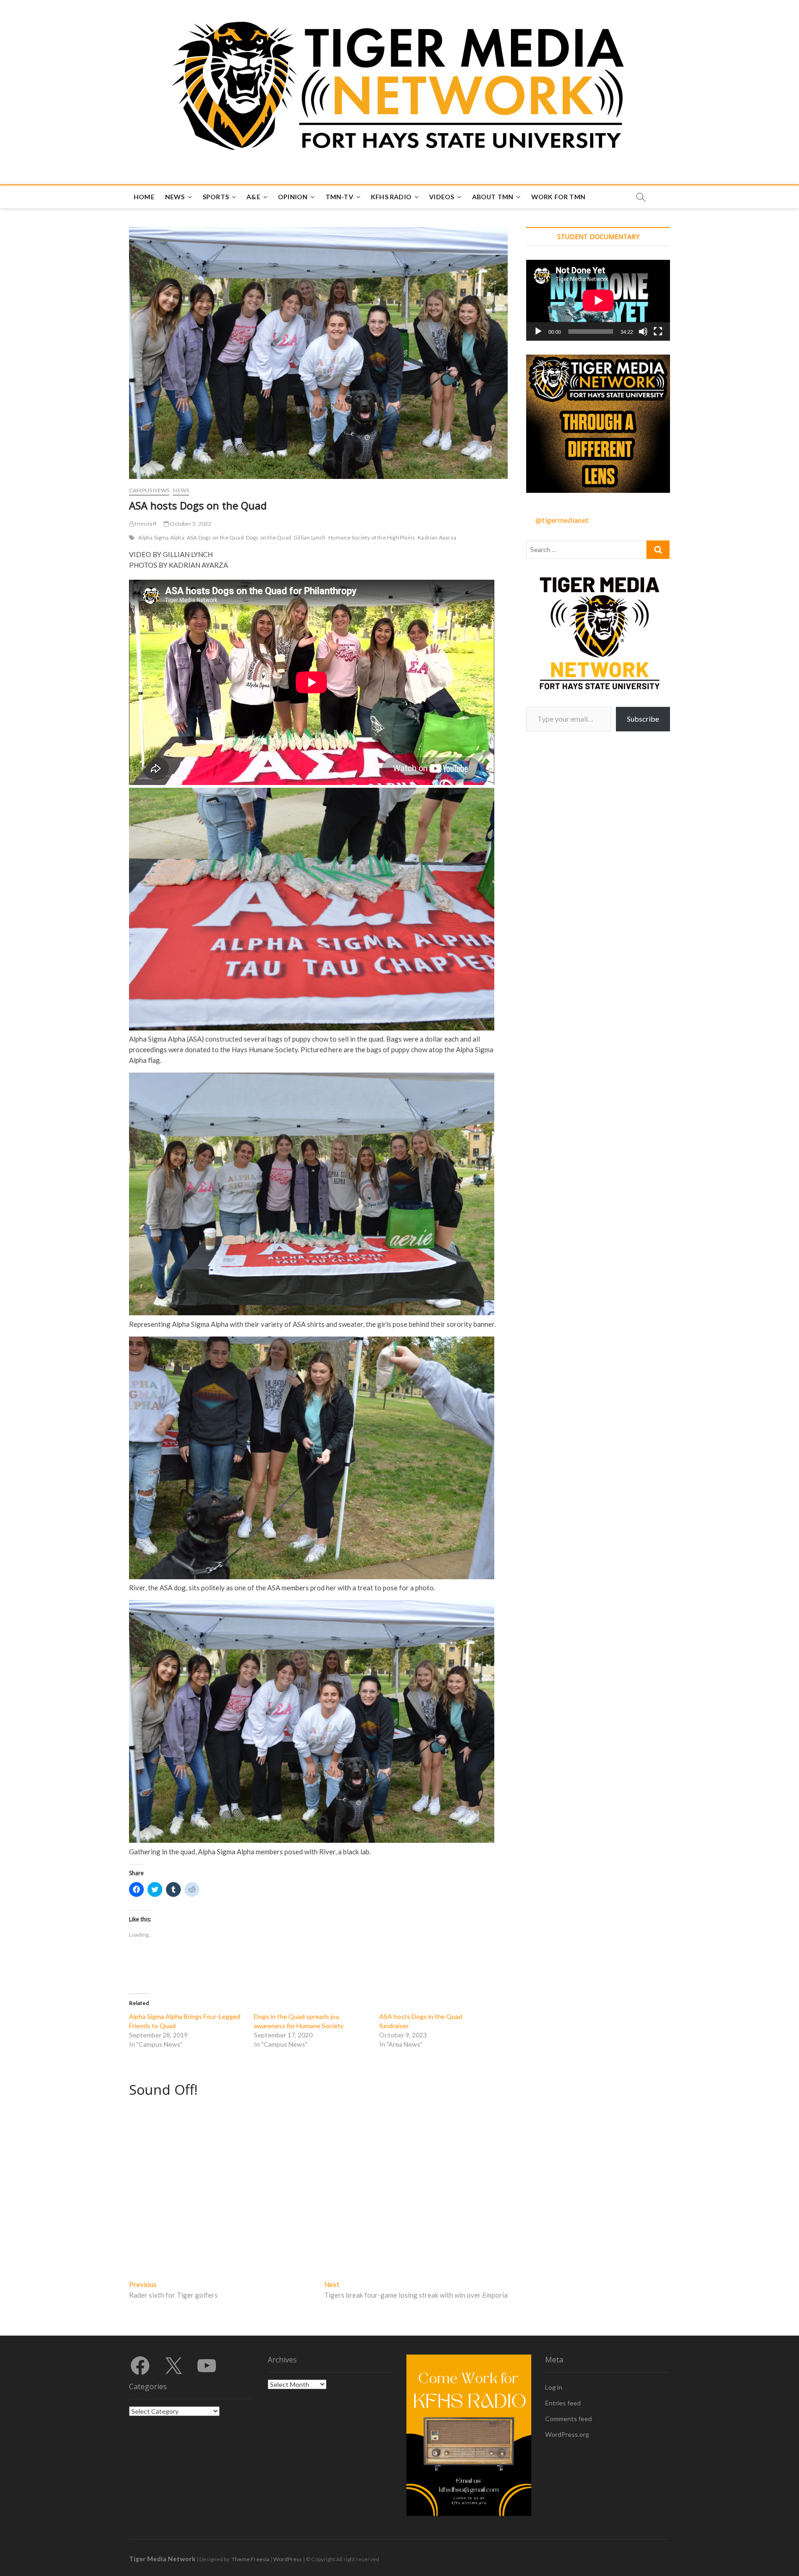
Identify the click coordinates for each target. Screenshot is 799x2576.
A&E (253, 197)
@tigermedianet (562, 520)
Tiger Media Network (162, 2559)
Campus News (149, 490)
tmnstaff (145, 524)
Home (144, 197)
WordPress (288, 2559)
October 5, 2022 (190, 524)
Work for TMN (558, 197)
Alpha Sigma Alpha (161, 537)
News (175, 197)
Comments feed (569, 2419)
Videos (442, 197)
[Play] (538, 331)
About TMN (493, 197)
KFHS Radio (391, 197)
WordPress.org (567, 2434)
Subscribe (643, 719)
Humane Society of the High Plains (372, 537)
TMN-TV (339, 197)
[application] (598, 300)
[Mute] (643, 331)
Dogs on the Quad (269, 537)
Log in (554, 2387)
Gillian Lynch (310, 537)
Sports (216, 197)
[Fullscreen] (658, 331)
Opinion (293, 197)
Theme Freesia (251, 2559)
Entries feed (563, 2403)
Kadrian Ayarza (437, 537)
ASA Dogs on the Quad (215, 537)
